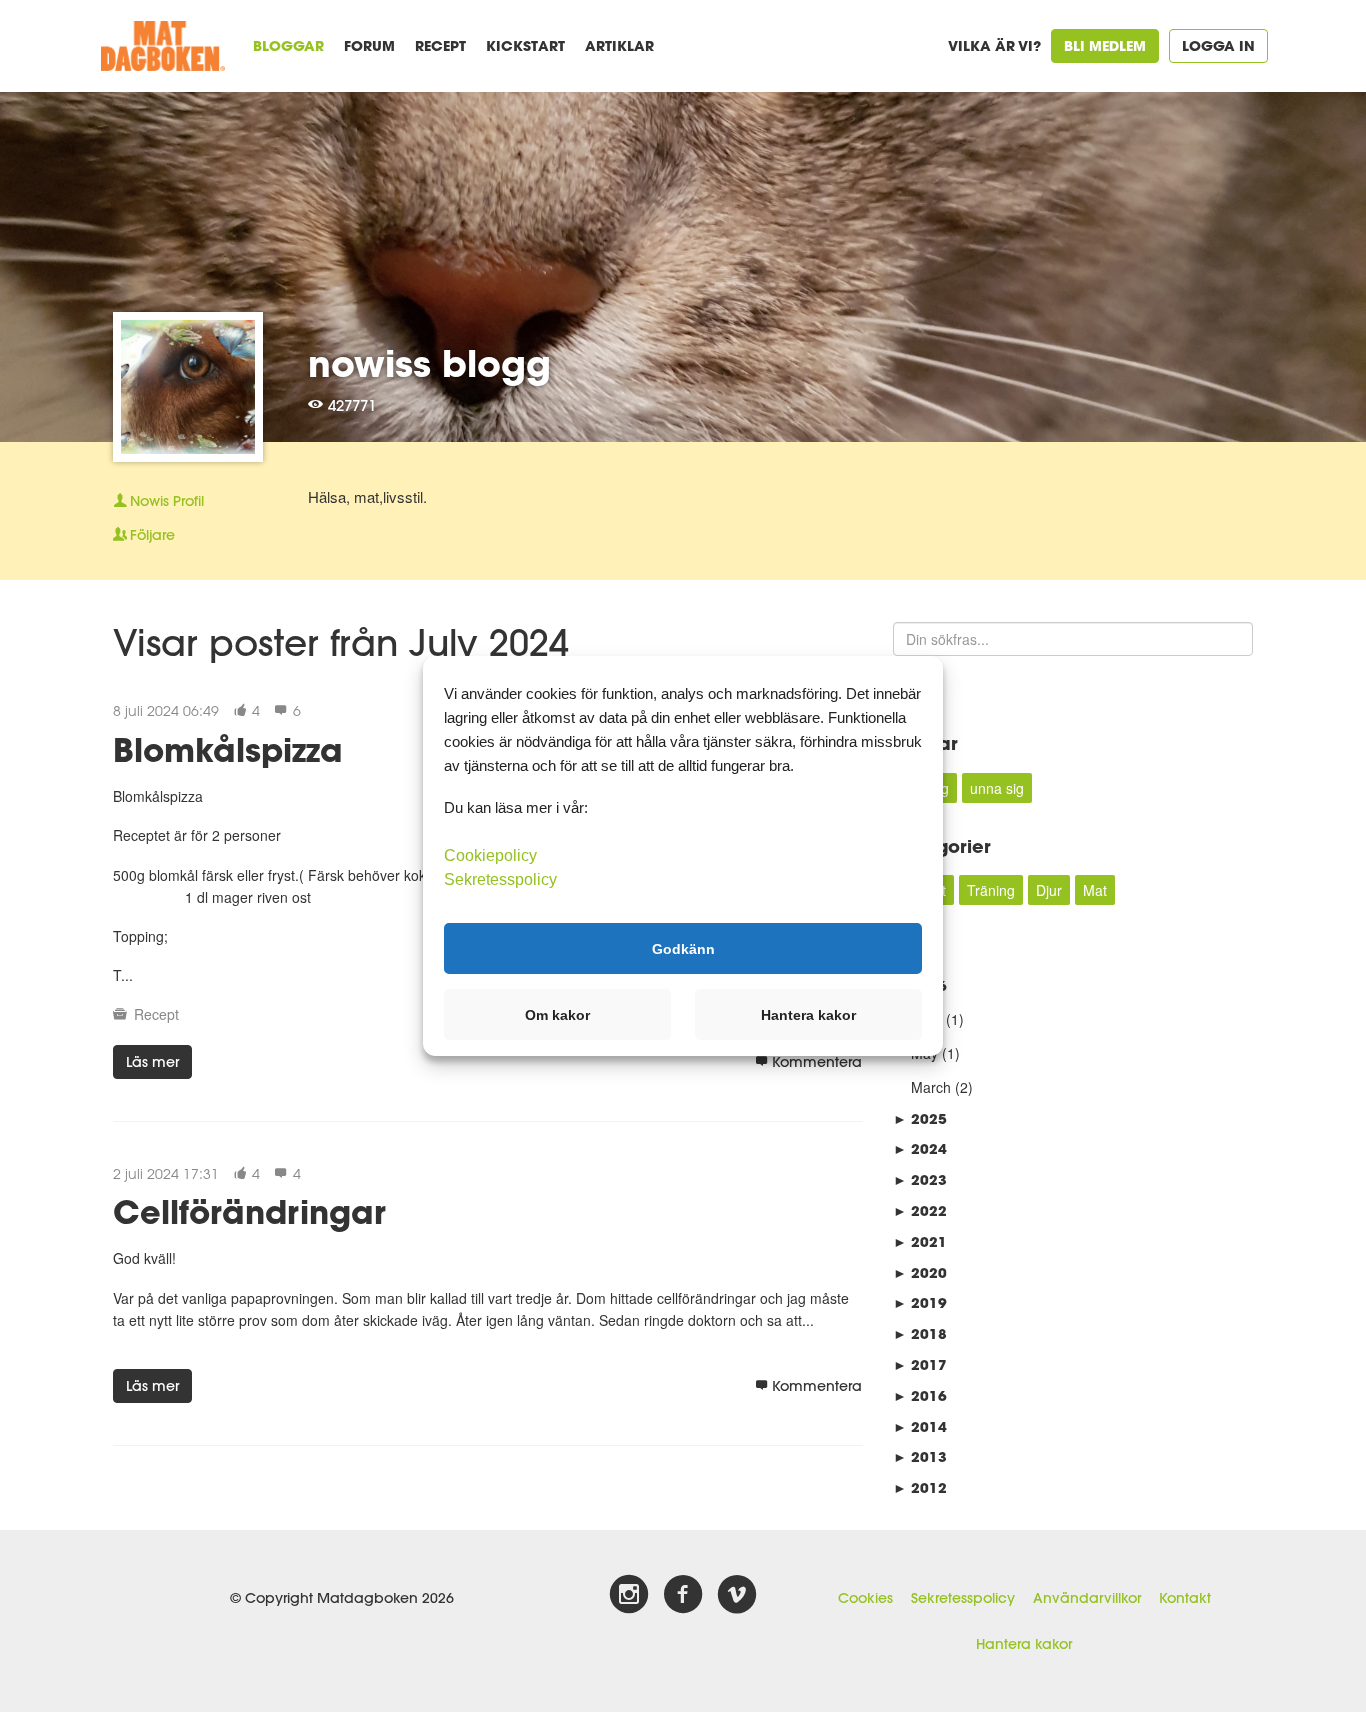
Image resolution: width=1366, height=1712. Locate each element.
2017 (920, 1364)
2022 (920, 1210)
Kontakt (1185, 1598)
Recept (440, 45)
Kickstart (525, 45)
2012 (920, 1487)
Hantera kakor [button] (808, 1015)
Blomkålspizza (228, 749)
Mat (1095, 890)
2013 (920, 1456)
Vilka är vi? (994, 45)
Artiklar (619, 45)
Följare (152, 535)
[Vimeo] (737, 1595)
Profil (167, 501)
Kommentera (817, 1062)
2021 (920, 1241)
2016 (920, 1395)
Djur (1049, 890)
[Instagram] (629, 1595)
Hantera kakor (1024, 1644)
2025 (920, 1118)
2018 (920, 1333)
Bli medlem (1105, 45)
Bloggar (288, 45)
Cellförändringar (249, 1211)
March (931, 1087)
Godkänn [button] (683, 948)
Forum (369, 45)
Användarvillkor (1087, 1598)
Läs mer (152, 1062)
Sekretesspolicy (963, 1598)
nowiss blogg (429, 363)
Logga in (1218, 45)
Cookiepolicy (490, 855)
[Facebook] (683, 1595)
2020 (920, 1272)
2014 (920, 1426)
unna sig (997, 788)
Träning (991, 890)
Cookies (865, 1598)
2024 (920, 1148)
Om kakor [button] (557, 1015)
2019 (920, 1302)
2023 (920, 1179)
